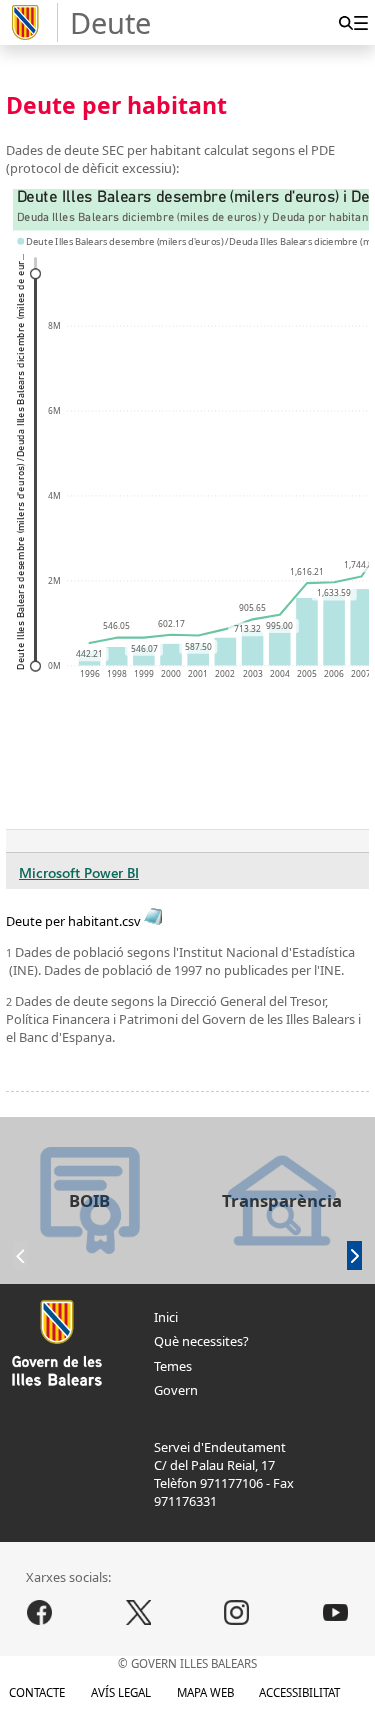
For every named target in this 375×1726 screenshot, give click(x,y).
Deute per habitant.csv (75, 921)
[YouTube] (336, 1613)
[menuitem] (360, 22)
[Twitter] (138, 1613)
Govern (176, 1390)
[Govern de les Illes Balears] (31, 23)
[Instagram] (237, 1613)
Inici (166, 1317)
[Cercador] (345, 22)
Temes (173, 1366)
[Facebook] (40, 1613)
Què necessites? (201, 1341)
